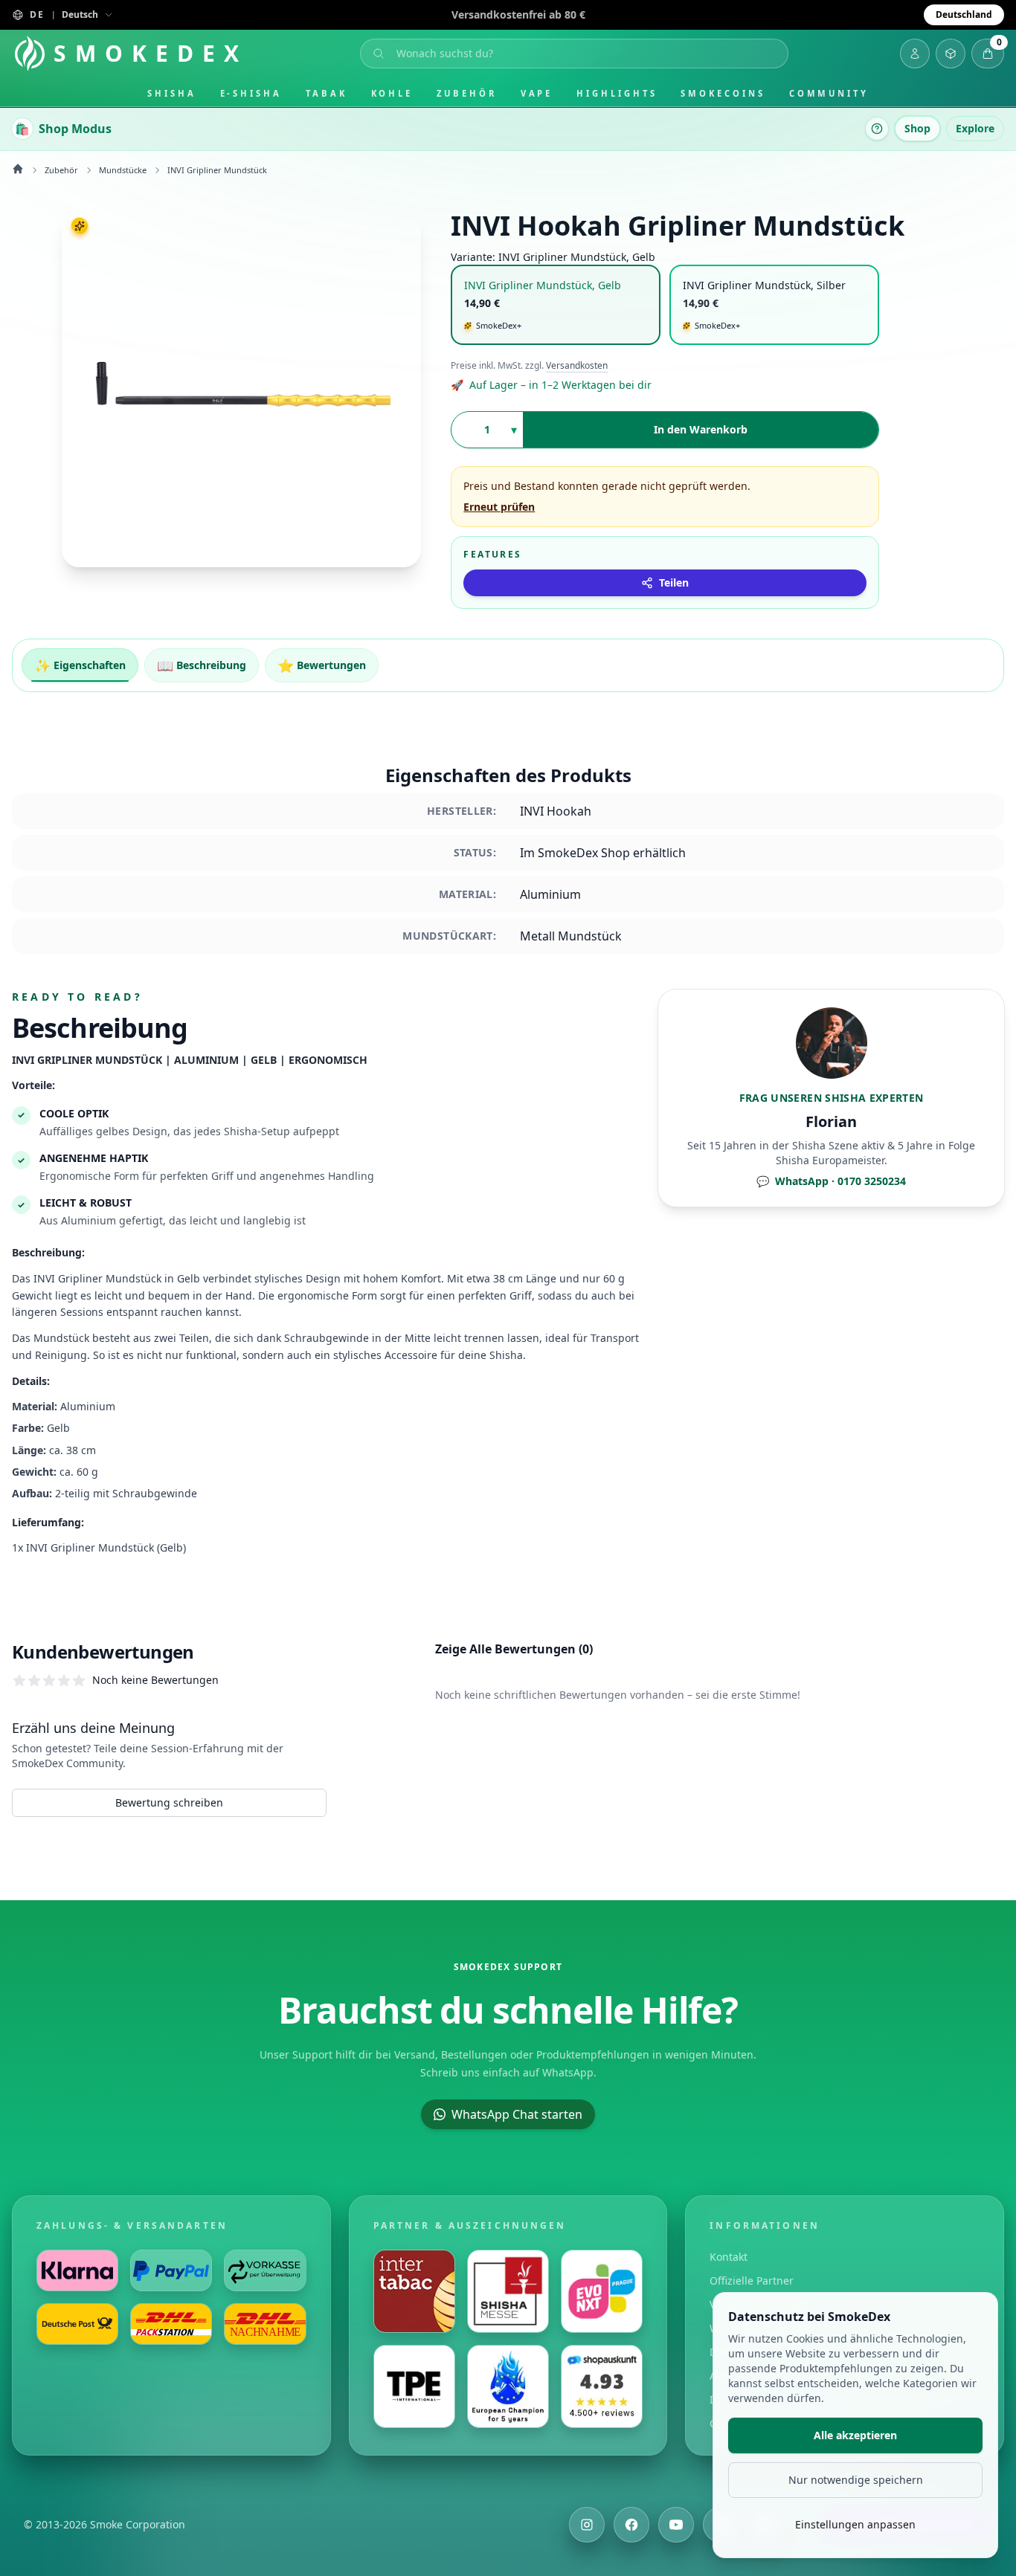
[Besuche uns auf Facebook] (631, 2525)
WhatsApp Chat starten (517, 2114)
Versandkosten (577, 366)
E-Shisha (251, 93)
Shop (917, 128)
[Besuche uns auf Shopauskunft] (602, 2386)
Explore (975, 128)
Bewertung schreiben (169, 1802)
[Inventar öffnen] (951, 54)
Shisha (172, 93)
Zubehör (466, 93)
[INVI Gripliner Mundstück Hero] (241, 388)
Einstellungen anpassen (855, 2524)
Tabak (327, 93)
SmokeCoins (723, 93)
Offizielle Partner (752, 2280)
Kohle (392, 93)
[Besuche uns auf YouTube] (676, 2525)
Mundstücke (123, 170)
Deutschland (964, 14)
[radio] (556, 305)
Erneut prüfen (499, 507)
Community (829, 93)
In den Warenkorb (701, 429)
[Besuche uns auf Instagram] (587, 2525)
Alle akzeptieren (855, 2435)
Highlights (617, 93)
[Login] (915, 54)
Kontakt (729, 2257)
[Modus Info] (877, 129)
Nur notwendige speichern (856, 2480)
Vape (537, 93)
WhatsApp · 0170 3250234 (831, 1181)
